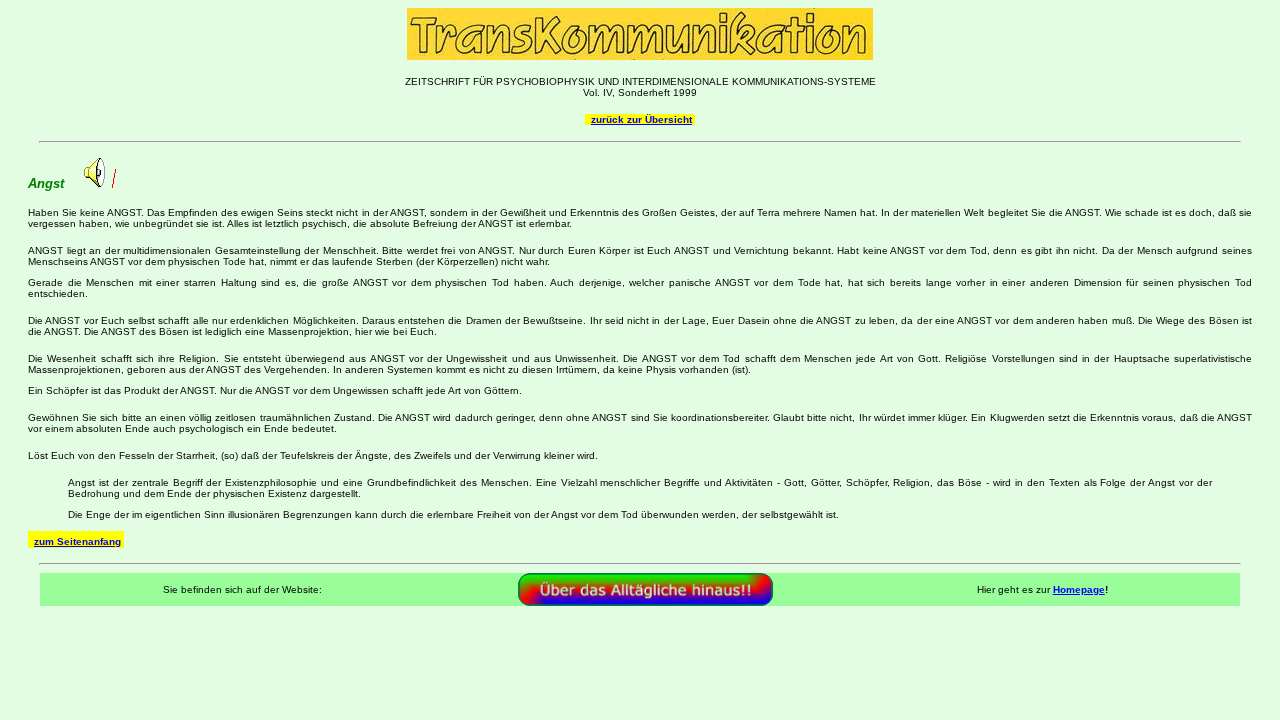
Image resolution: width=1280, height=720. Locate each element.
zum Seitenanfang (77, 541)
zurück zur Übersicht (641, 119)
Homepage (1079, 589)
